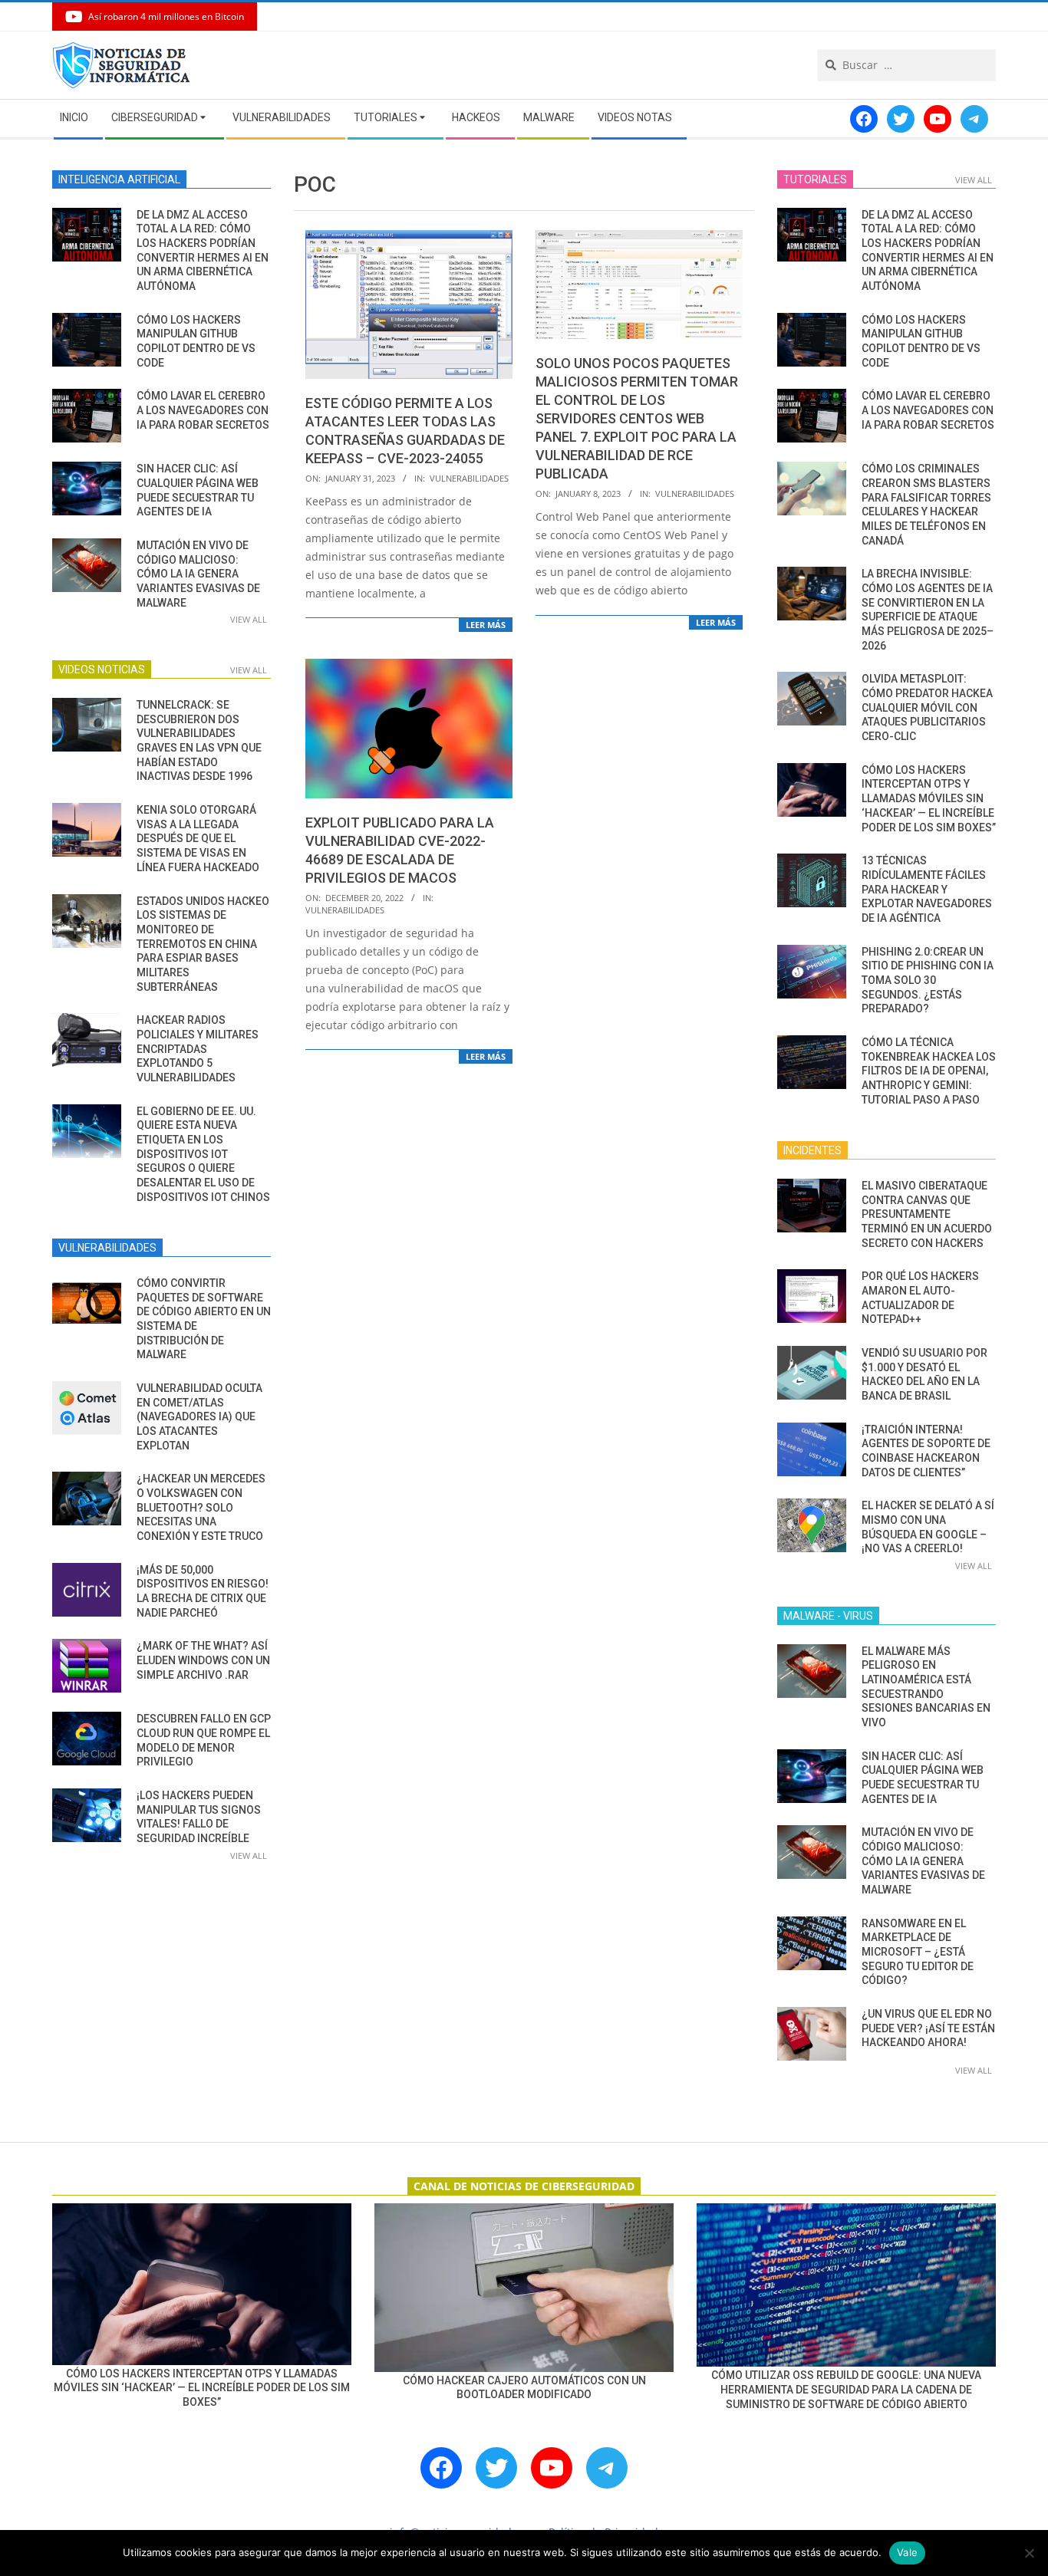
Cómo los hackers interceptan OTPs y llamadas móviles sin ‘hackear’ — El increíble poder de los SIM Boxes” (929, 799)
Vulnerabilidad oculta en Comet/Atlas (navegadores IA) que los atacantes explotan (199, 1417)
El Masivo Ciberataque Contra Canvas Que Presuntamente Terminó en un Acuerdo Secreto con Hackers (927, 1214)
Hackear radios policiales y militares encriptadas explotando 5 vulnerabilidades (198, 1049)
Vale (907, 2552)
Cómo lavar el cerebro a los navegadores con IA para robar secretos (203, 410)
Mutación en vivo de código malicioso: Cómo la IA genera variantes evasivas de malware (198, 574)
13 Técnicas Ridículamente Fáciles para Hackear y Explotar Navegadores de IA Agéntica (927, 889)
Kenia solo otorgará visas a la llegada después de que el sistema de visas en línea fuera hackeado (198, 839)
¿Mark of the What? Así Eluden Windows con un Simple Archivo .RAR (203, 1660)
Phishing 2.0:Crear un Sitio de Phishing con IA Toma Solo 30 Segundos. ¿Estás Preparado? (928, 980)
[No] (1029, 2553)
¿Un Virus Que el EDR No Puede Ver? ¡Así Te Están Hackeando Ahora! (928, 2028)
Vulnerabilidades (469, 478)
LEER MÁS (486, 625)
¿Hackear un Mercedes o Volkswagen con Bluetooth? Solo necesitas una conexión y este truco (201, 1507)
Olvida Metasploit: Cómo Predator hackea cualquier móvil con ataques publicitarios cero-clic (927, 707)
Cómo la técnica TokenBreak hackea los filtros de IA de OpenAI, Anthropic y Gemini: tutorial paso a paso (929, 1071)
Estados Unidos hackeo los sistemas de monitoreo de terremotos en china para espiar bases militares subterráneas (203, 944)
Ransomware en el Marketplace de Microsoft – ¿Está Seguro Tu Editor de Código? (918, 1952)
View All (249, 619)
